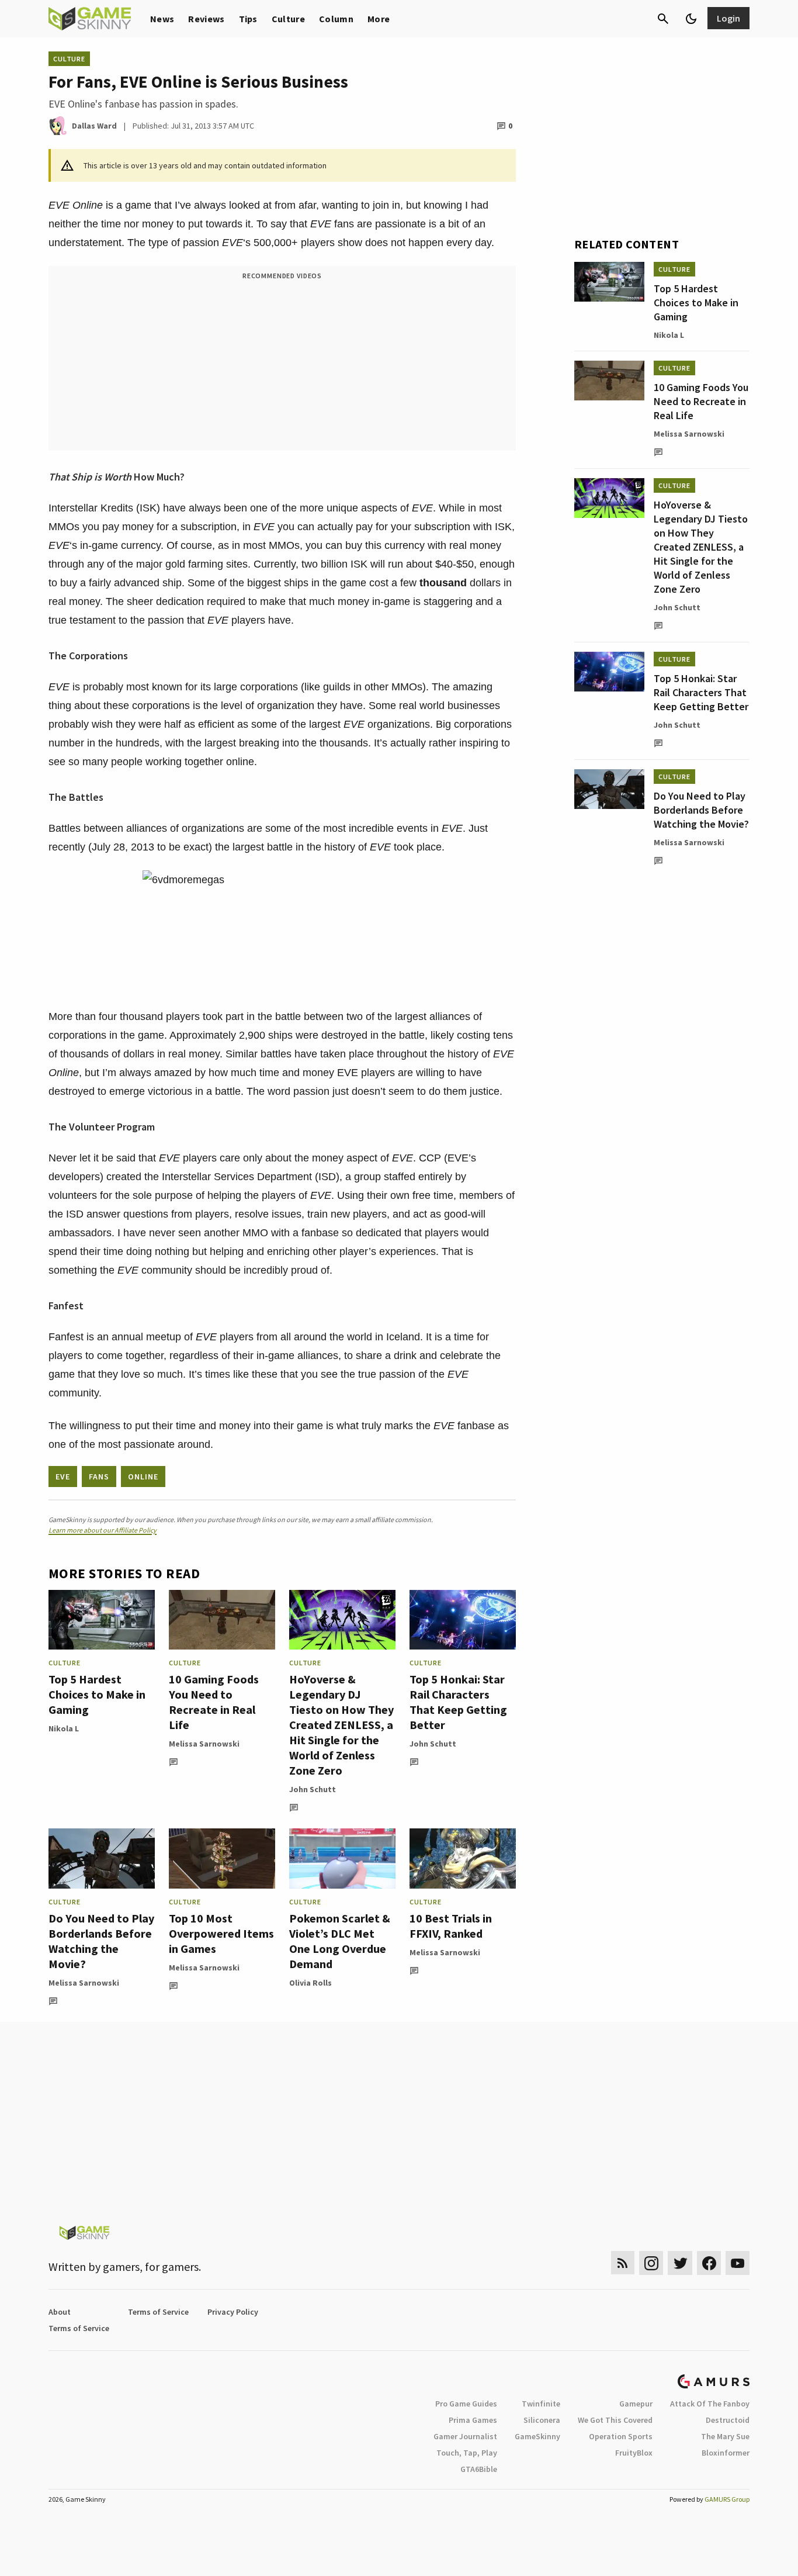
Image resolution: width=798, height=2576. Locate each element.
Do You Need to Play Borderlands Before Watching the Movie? (101, 1941)
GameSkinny (537, 2436)
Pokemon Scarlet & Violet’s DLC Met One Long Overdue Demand (340, 1941)
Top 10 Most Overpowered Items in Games (221, 1933)
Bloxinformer (726, 2453)
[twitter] (680, 2263)
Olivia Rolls (310, 1983)
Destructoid (728, 2420)
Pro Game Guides (466, 2404)
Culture (288, 19)
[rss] (623, 2263)
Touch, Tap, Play (467, 2453)
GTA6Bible (479, 2469)
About (60, 2312)
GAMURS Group (727, 2499)
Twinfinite (541, 2404)
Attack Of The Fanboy (710, 2404)
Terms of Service (158, 2312)
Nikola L (64, 1728)
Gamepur (636, 2404)
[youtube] (738, 2263)
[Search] (663, 19)
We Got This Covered (615, 2420)
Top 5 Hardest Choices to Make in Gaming (97, 1694)
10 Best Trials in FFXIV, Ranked (451, 1926)
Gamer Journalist (465, 2436)
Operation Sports (621, 2436)
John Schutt (313, 1789)
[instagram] (651, 2263)
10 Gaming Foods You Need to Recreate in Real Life (214, 1702)
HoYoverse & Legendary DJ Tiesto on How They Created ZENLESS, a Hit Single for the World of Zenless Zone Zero (341, 1725)
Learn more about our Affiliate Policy (103, 1530)
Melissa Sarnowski (204, 1744)
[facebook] (709, 2263)
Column (336, 19)
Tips (248, 19)
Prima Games (473, 2420)
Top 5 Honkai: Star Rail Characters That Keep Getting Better (458, 1702)
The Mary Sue (725, 2436)
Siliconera (542, 2420)
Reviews (206, 19)
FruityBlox (634, 2453)
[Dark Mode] (691, 19)
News (162, 19)
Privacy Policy (233, 2312)
